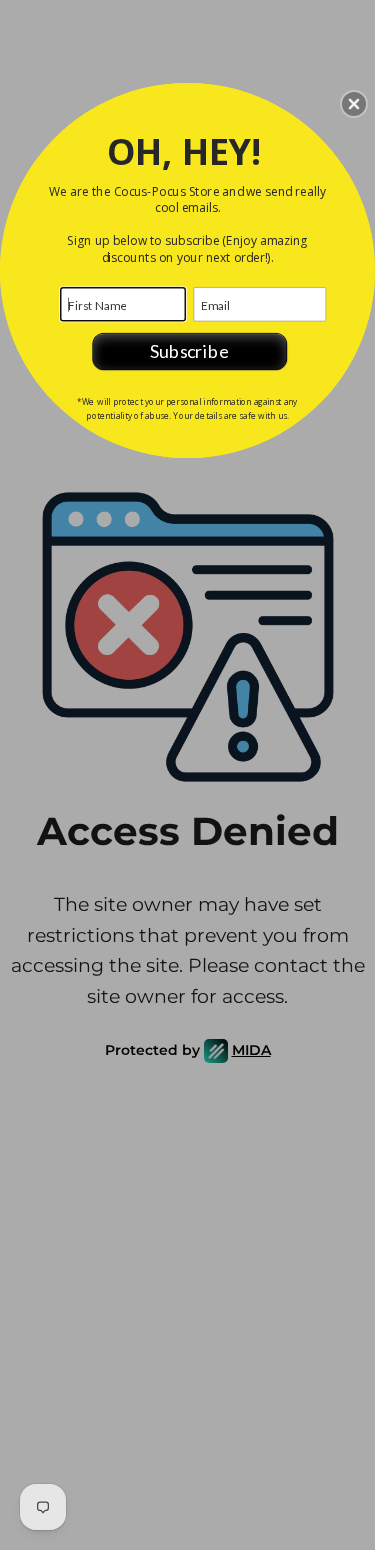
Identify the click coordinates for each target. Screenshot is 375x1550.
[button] (354, 104)
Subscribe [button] (189, 351)
